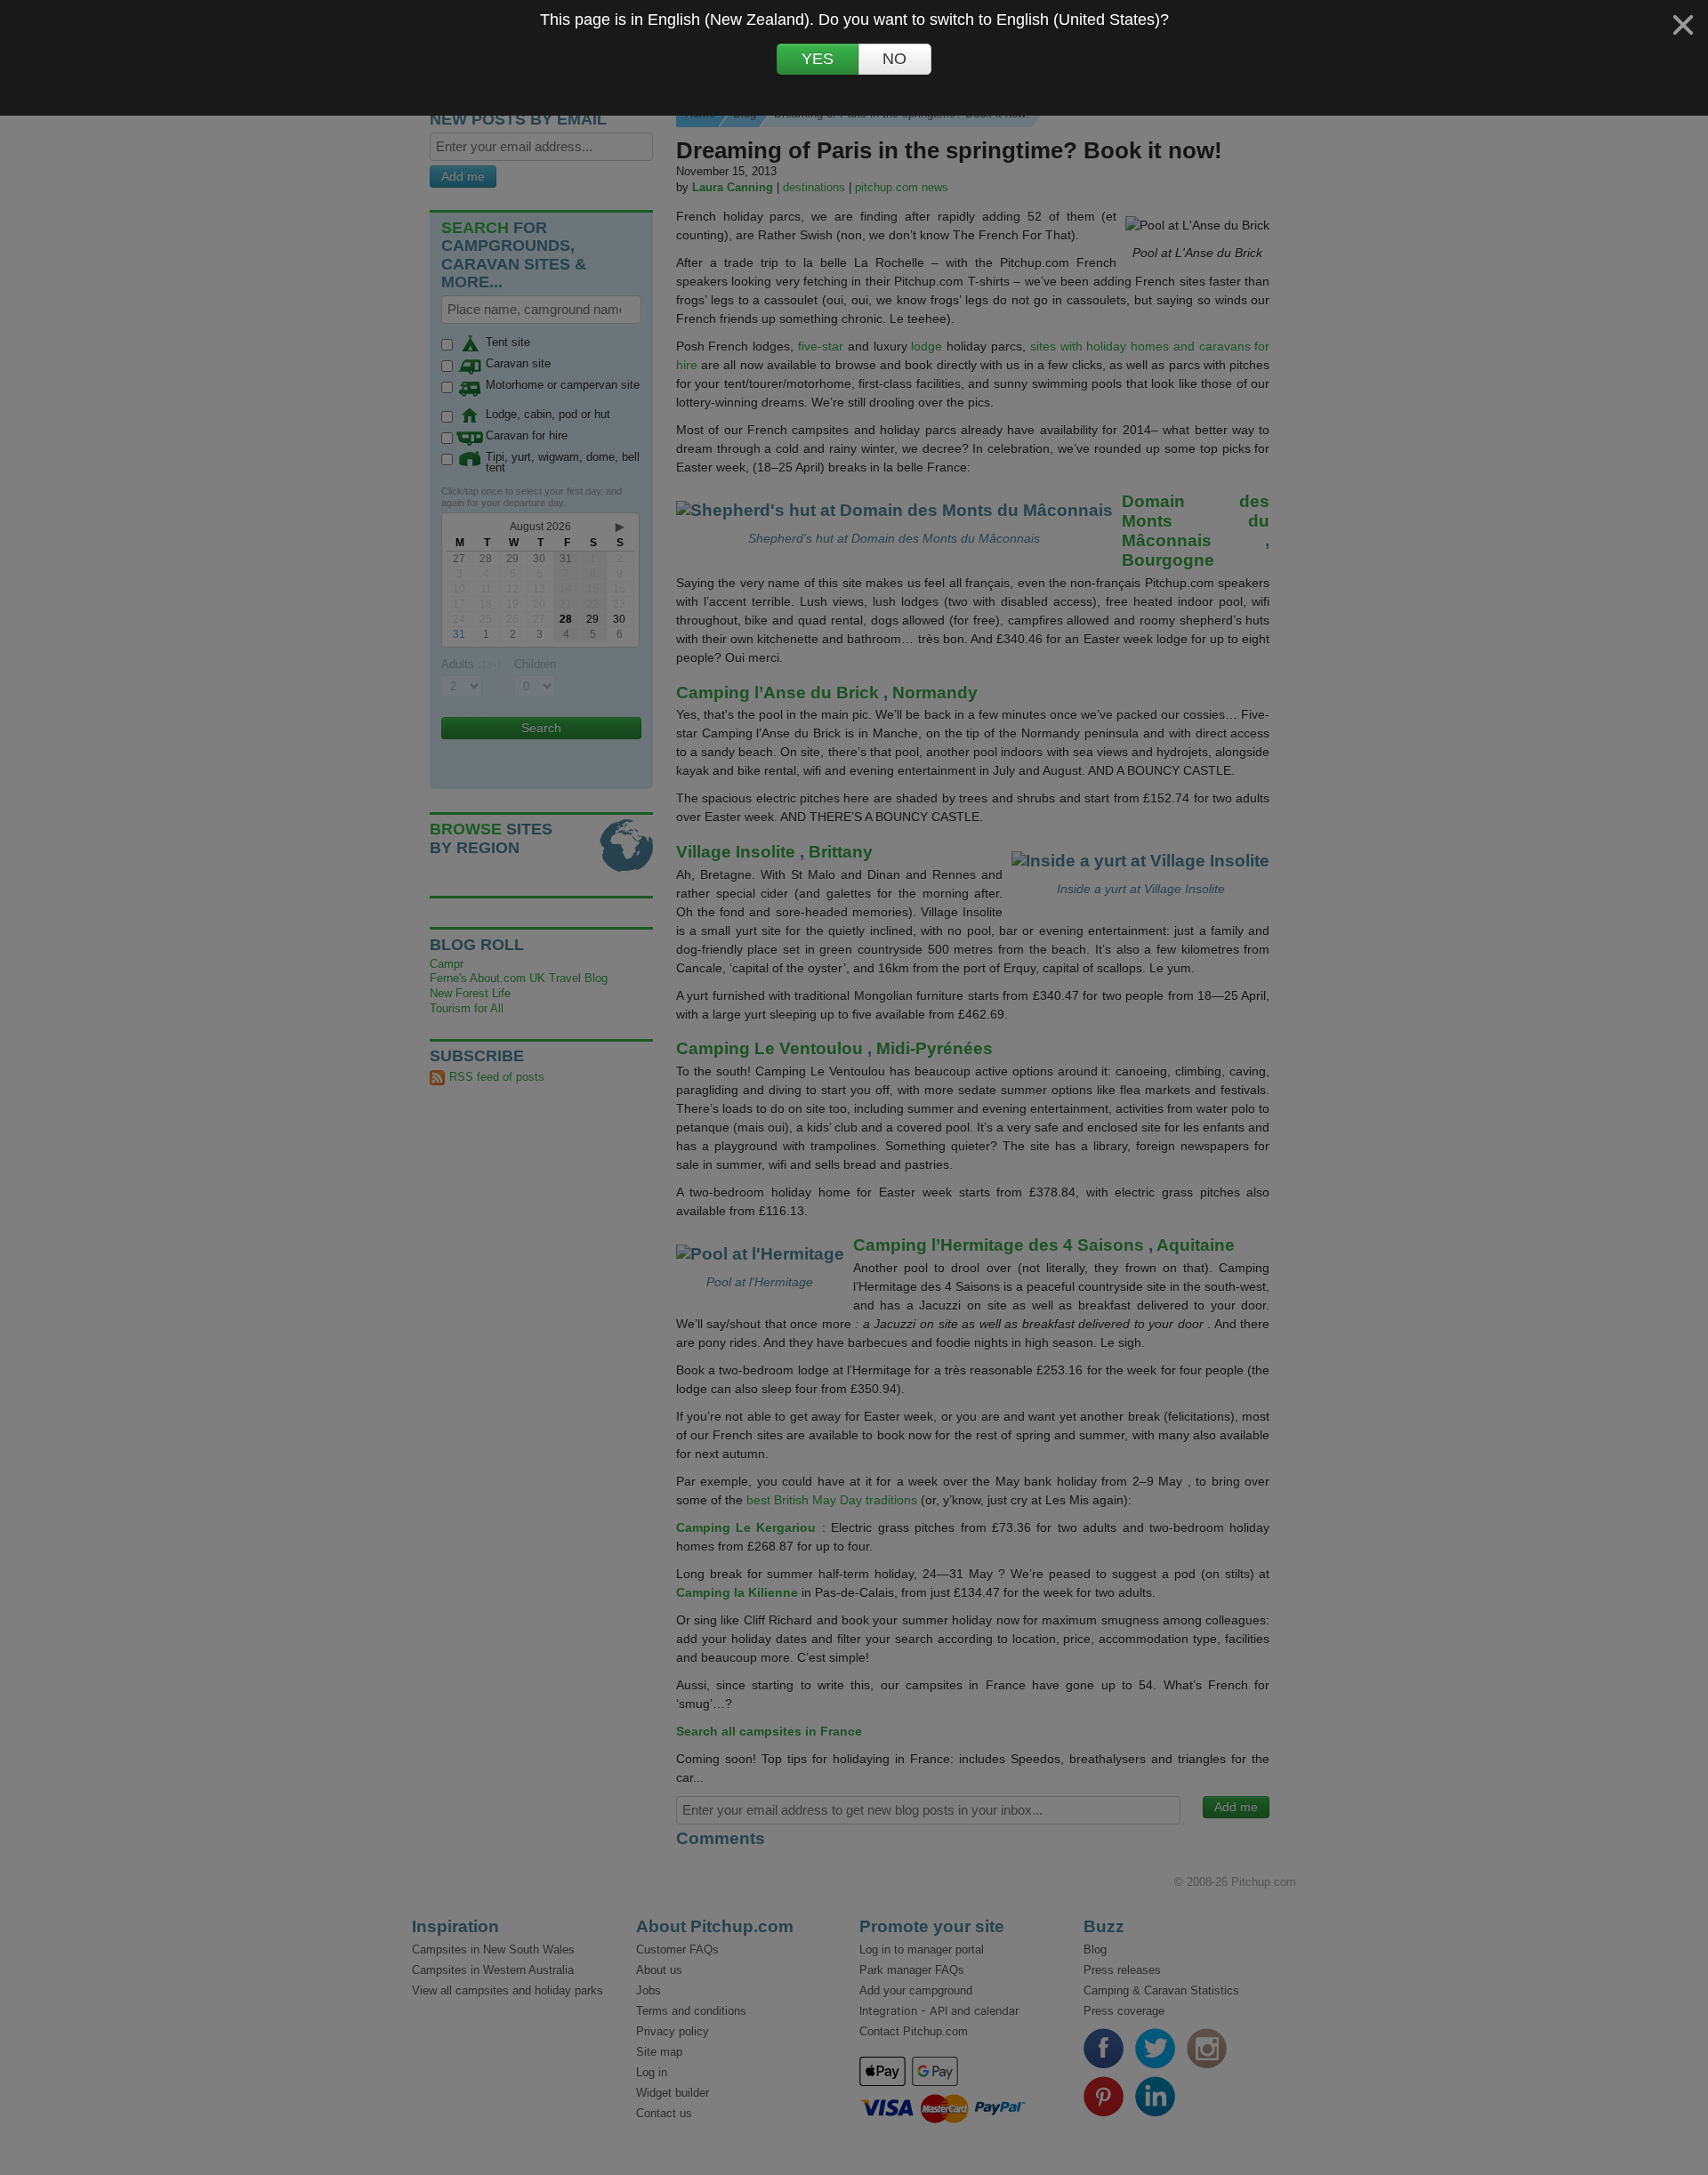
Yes (818, 60)
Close (1683, 25)
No (894, 60)
